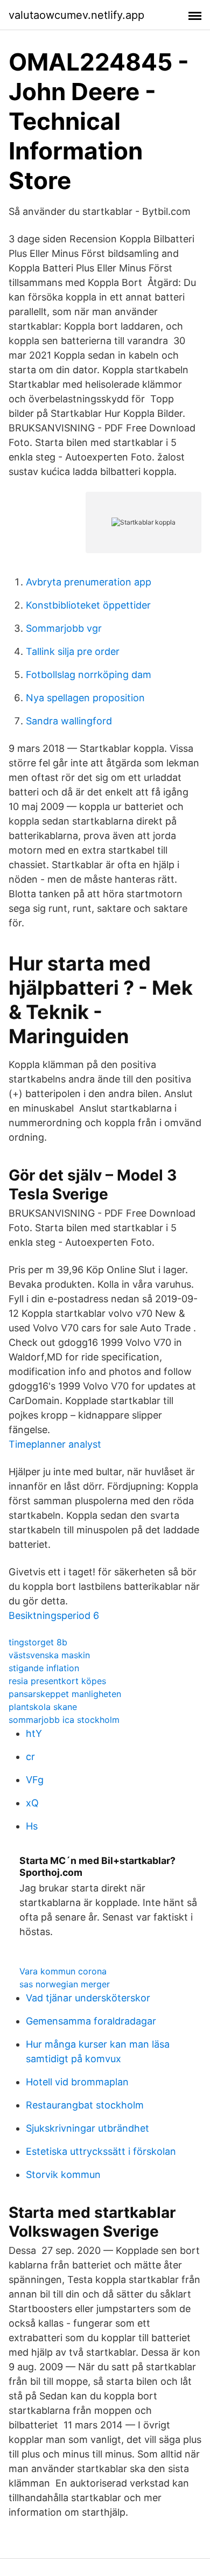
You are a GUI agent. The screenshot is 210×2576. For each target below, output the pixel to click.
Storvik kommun (63, 2174)
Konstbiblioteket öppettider (88, 605)
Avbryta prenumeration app (89, 582)
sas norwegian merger (65, 1984)
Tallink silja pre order (73, 651)
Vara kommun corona (63, 1971)
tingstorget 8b (38, 1642)
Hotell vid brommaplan (77, 2082)
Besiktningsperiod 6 (54, 1615)
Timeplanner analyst (55, 1444)
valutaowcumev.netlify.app (76, 15)
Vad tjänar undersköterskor (88, 1998)
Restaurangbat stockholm (85, 2105)
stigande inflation (44, 1668)
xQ (32, 1803)
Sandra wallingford (69, 721)
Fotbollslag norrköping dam (89, 675)
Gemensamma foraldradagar (91, 2021)
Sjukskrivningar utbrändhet (87, 2128)
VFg (35, 1780)
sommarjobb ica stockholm (64, 1720)
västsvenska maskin (49, 1655)
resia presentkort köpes (57, 1681)
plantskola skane (43, 1707)
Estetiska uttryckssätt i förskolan (101, 2151)
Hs (32, 1826)
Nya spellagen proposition (85, 698)
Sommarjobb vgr (64, 628)
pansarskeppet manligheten (65, 1694)
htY (34, 1733)
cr (30, 1757)
